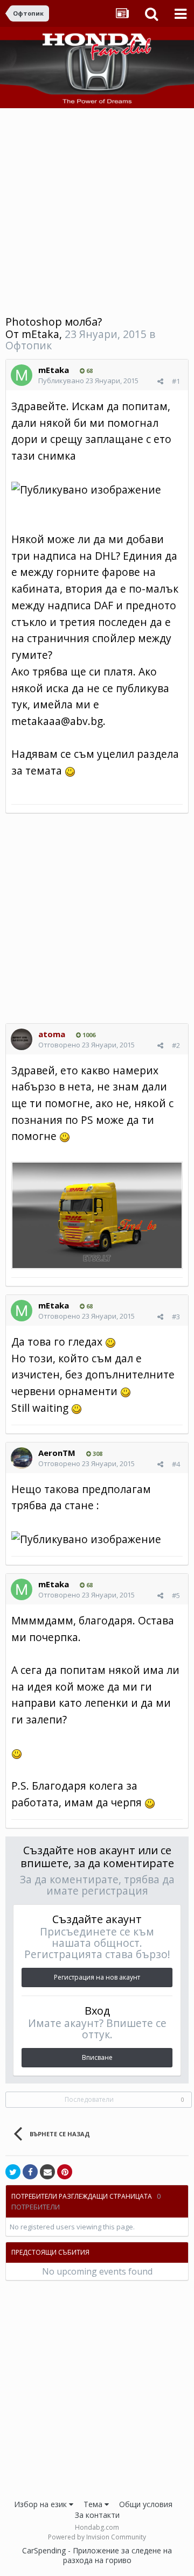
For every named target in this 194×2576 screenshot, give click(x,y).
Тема (94, 2504)
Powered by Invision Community (97, 2537)
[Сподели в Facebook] (30, 2172)
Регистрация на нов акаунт (97, 1977)
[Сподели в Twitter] (13, 2172)
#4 (176, 1464)
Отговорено (86, 1045)
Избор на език (41, 2504)
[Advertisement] (97, 210)
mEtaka (40, 334)
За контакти (97, 2515)
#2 (176, 1045)
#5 (176, 1595)
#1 (176, 381)
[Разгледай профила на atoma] (22, 1039)
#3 (176, 1317)
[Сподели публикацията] (160, 381)
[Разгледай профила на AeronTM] (22, 1458)
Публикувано (88, 381)
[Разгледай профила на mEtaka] (22, 375)
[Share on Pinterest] (65, 2172)
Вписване (97, 2057)
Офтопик (29, 345)
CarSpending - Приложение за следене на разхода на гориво (97, 2555)
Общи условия (146, 2504)
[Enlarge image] (97, 1214)
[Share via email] (47, 2172)
